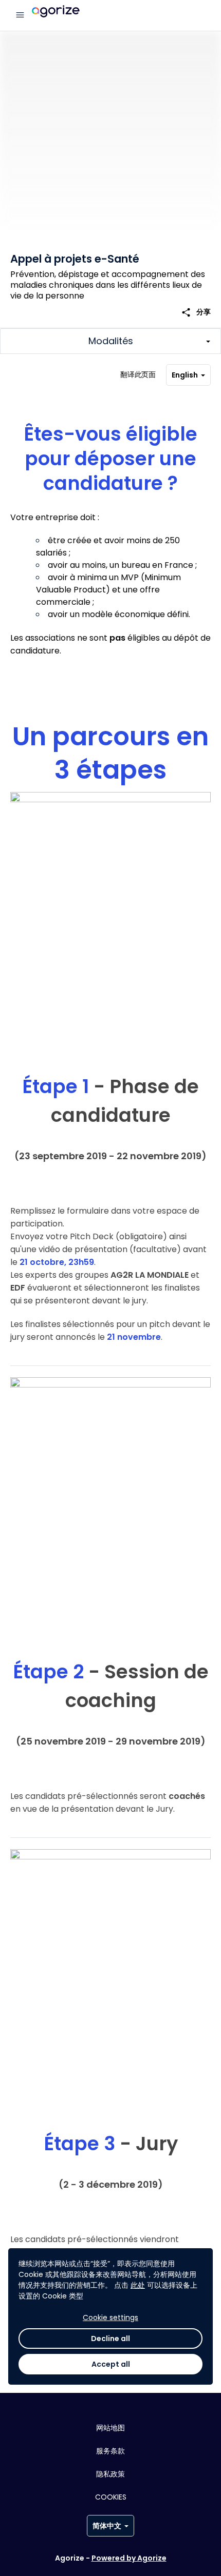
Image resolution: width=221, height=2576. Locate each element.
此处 (138, 2285)
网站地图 (110, 2428)
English (185, 375)
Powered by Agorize (129, 2558)
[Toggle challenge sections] (110, 341)
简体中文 (107, 2526)
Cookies (111, 2497)
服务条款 (110, 2451)
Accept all (111, 2364)
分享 (196, 312)
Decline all (110, 2339)
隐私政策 (110, 2474)
